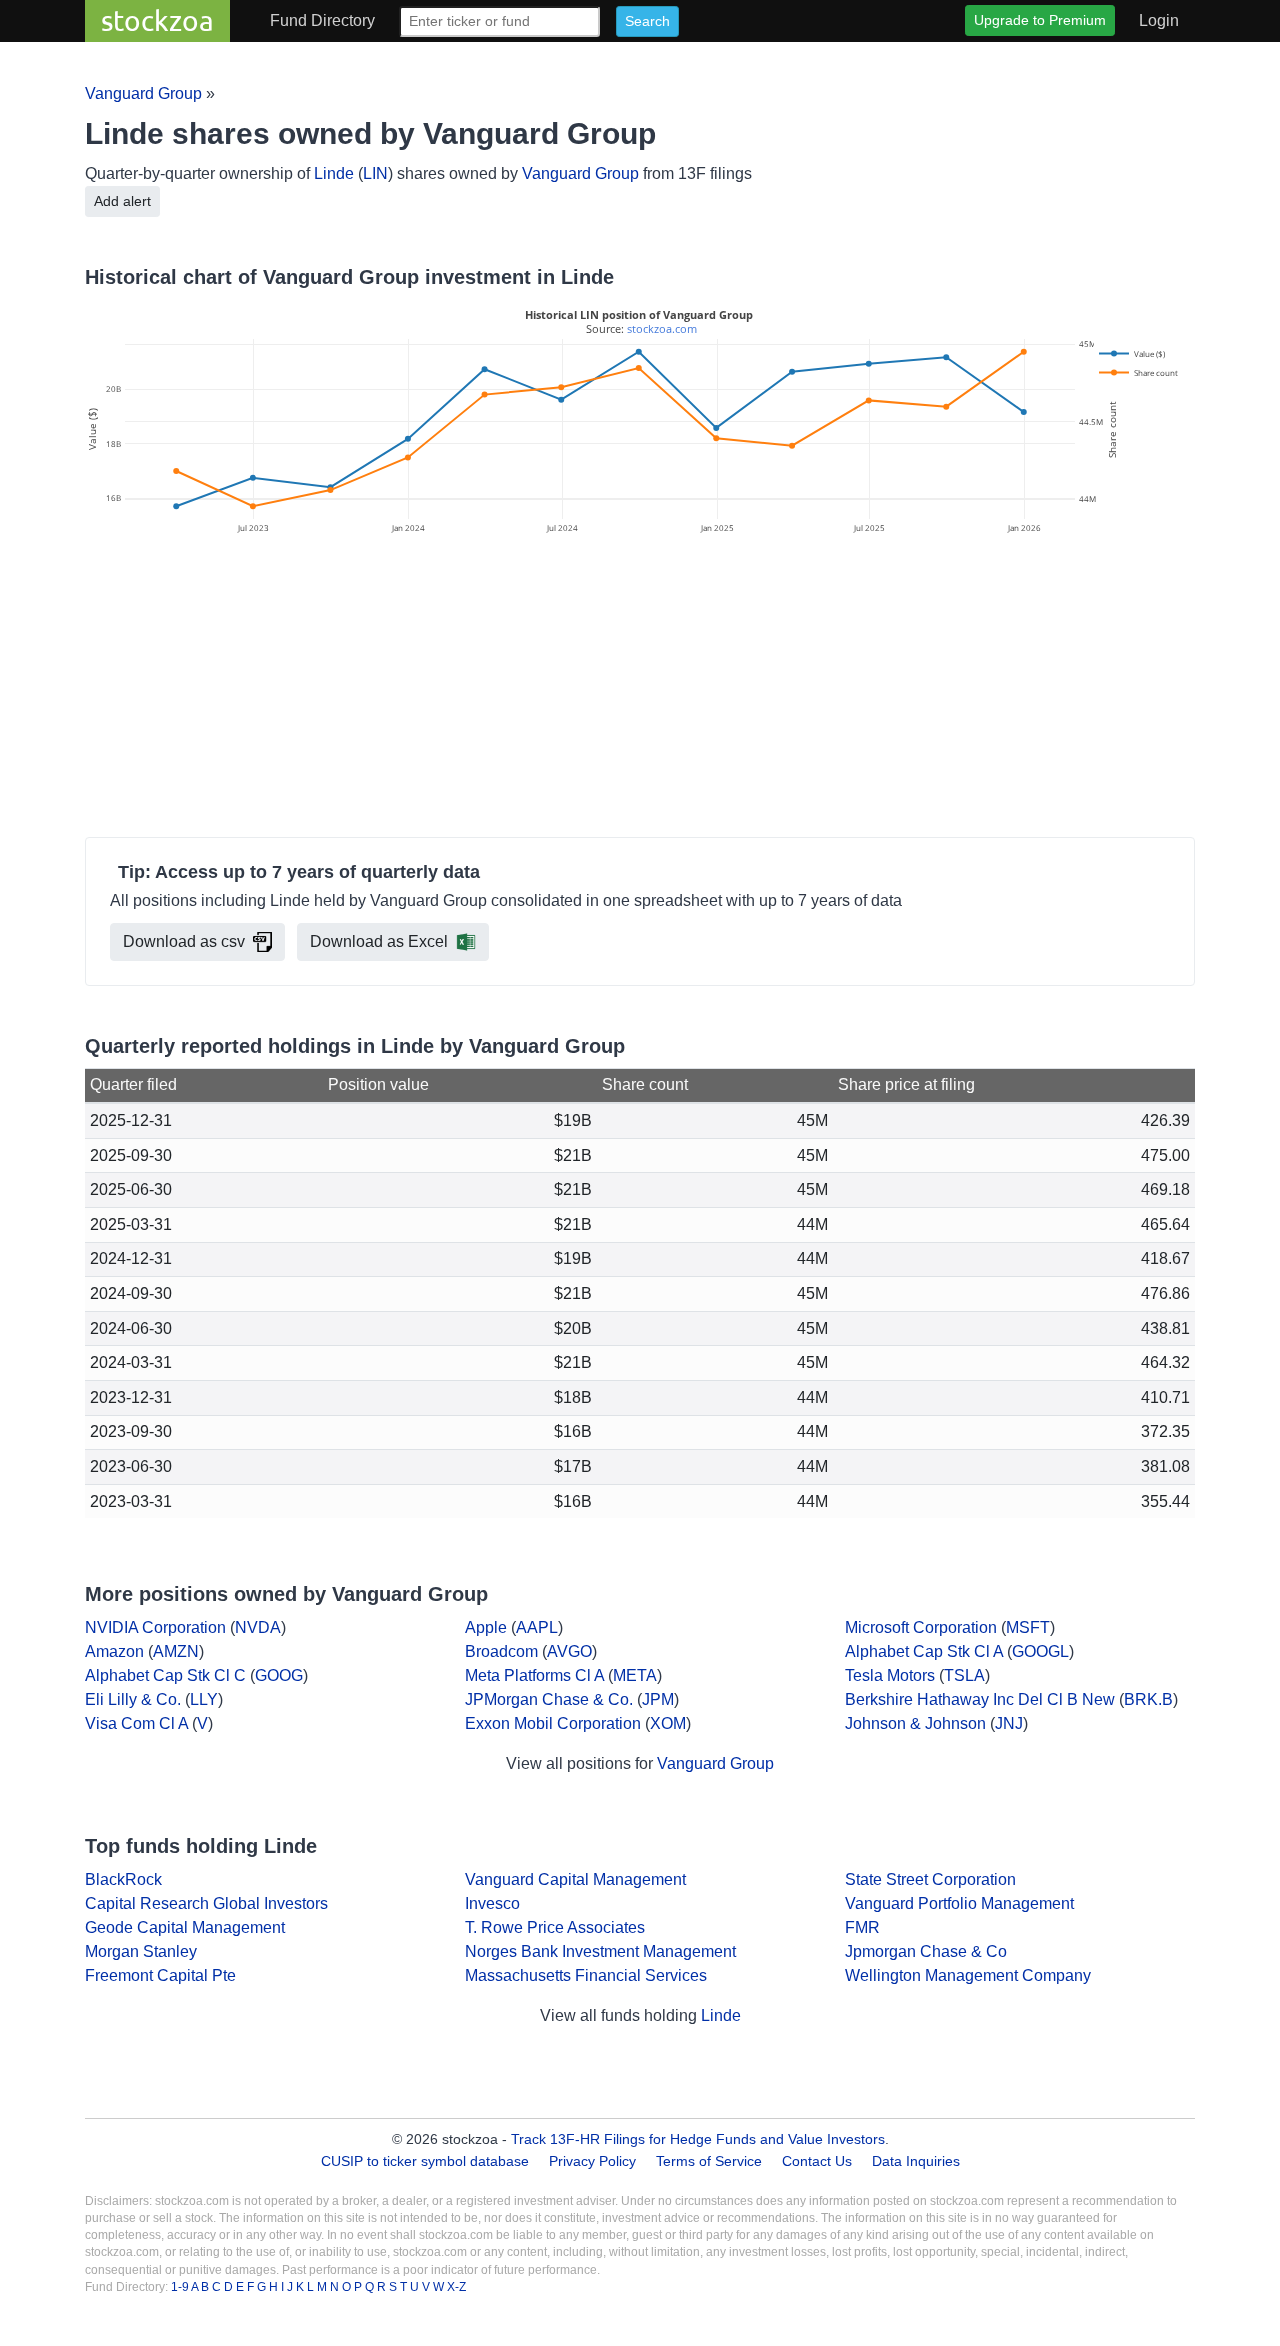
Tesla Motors (890, 1675)
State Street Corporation (930, 1879)
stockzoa (157, 20)
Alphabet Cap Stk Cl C (165, 1675)
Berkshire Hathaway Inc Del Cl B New (980, 1699)
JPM (658, 1699)
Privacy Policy (592, 2161)
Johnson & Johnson (915, 1723)
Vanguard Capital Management (575, 1879)
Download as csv (184, 941)
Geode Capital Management (185, 1927)
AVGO (569, 1651)
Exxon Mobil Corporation (553, 1723)
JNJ (1009, 1723)
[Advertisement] (640, 689)
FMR (862, 1927)
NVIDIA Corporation (155, 1627)
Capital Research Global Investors (206, 1903)
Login (1159, 20)
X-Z (456, 2287)
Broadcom (501, 1651)
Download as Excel (379, 941)
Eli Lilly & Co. (133, 1699)
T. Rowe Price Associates (555, 1927)
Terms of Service (709, 2161)
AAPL (537, 1627)
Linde (334, 173)
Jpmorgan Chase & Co (926, 1951)
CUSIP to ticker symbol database (427, 2161)
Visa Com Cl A (136, 1723)
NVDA (258, 1627)
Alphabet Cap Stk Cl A (924, 1651)
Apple (486, 1627)
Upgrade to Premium (1040, 20)
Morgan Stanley (141, 1951)
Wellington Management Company (968, 1975)
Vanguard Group (143, 93)
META (635, 1675)
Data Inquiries (916, 2161)
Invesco (492, 1903)
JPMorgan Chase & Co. (549, 1699)
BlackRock (123, 1879)
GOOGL (1040, 1651)
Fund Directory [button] (322, 20)
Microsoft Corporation (921, 1627)
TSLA (964, 1675)
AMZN (176, 1651)
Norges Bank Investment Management (600, 1951)
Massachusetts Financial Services (586, 1975)
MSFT (1028, 1627)
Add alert (122, 201)
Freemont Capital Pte (160, 1975)
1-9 (181, 2287)
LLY (204, 1699)
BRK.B (1148, 1699)
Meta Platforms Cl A (534, 1675)
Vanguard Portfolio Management (959, 1903)
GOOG (279, 1675)
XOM (668, 1723)
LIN (375, 173)
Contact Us (817, 2161)
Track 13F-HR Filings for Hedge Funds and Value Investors (698, 2139)
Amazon (114, 1651)
